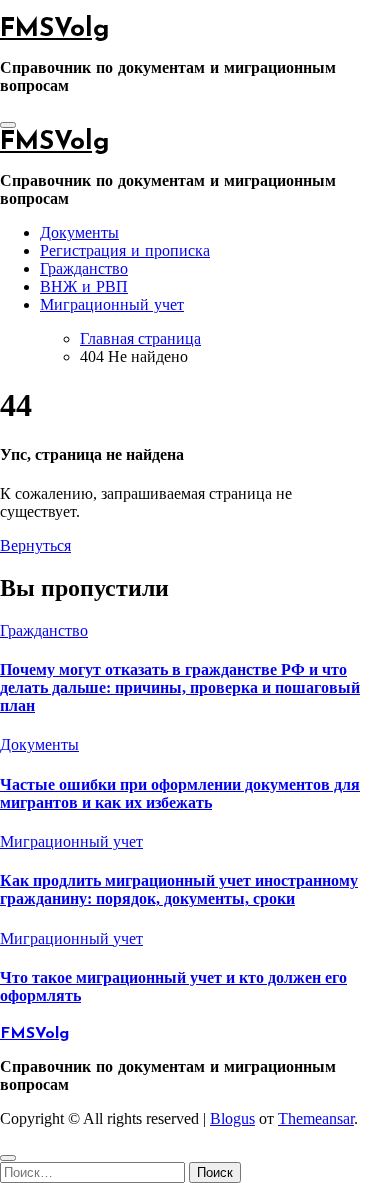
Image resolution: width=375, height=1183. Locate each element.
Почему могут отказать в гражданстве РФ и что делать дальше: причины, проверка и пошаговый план (180, 687)
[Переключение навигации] (8, 125)
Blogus (232, 1118)
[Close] (8, 1158)
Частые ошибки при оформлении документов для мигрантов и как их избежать (180, 793)
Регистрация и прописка (125, 252)
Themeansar (316, 1118)
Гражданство (84, 270)
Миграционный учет (112, 306)
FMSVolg (55, 29)
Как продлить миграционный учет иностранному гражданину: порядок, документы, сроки (179, 889)
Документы (79, 234)
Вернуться (35, 545)
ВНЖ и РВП (84, 288)
